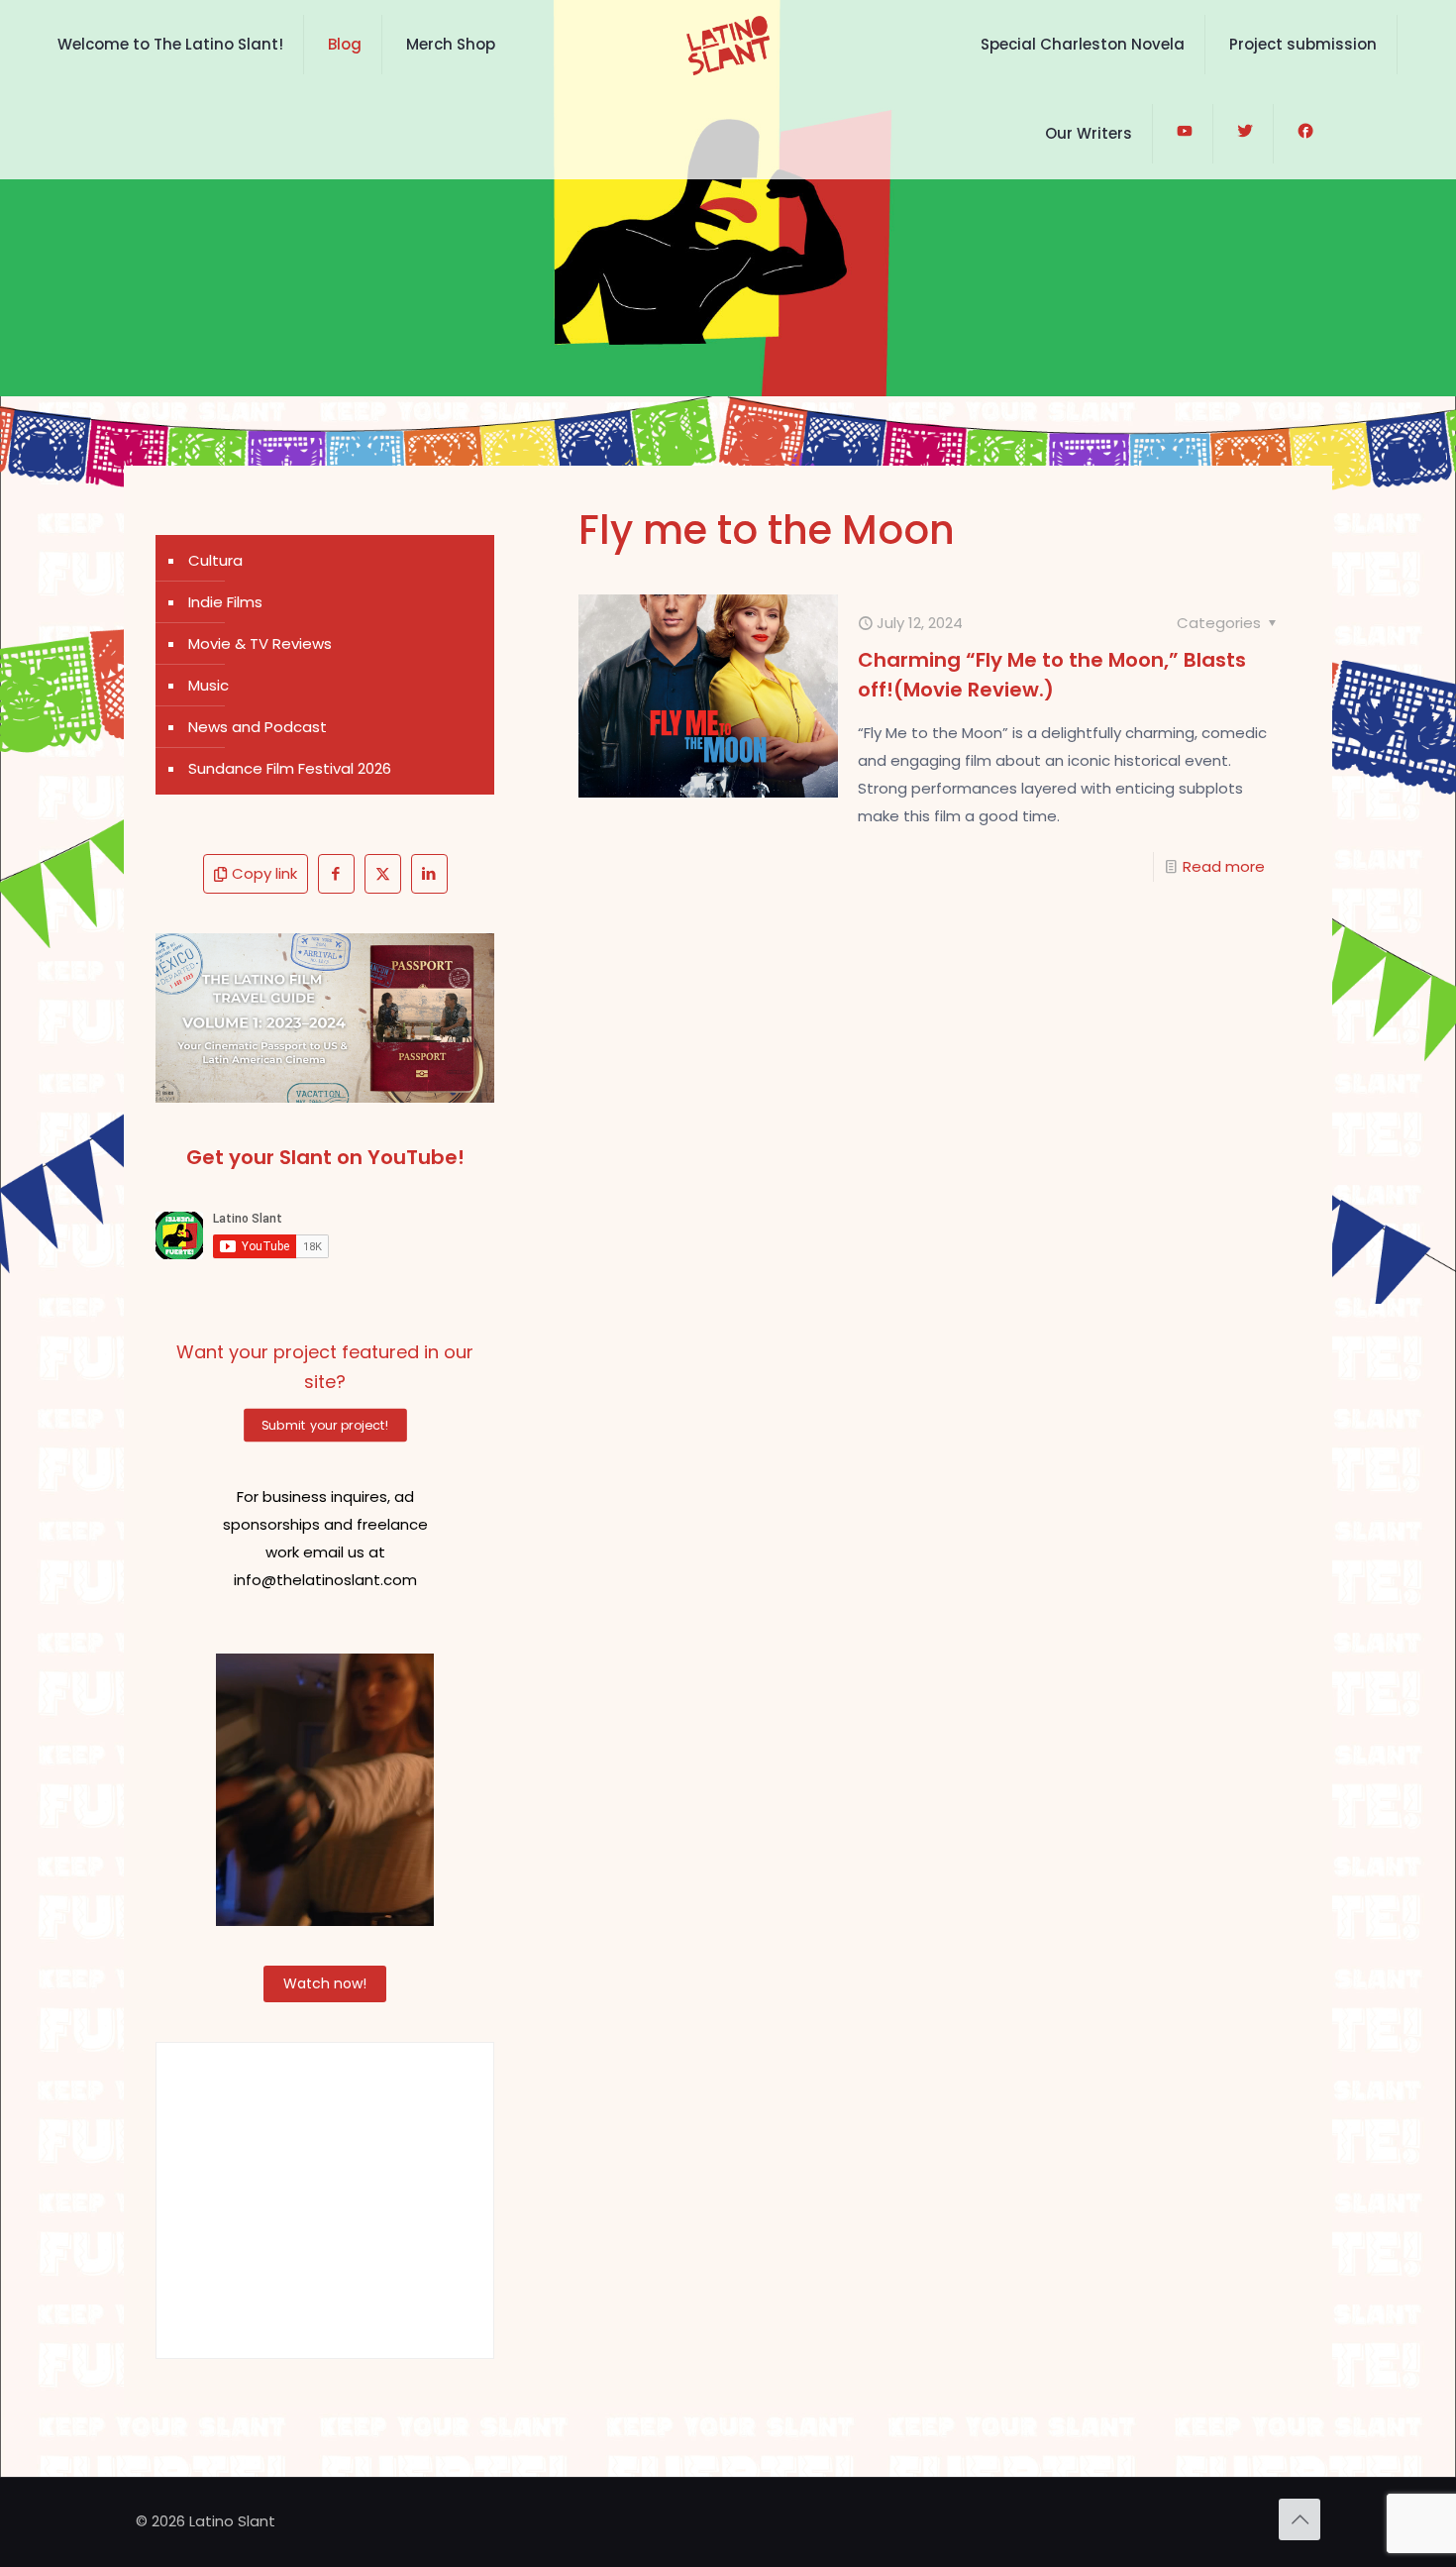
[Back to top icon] (1300, 2519)
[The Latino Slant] (728, 45)
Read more (1224, 866)
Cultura (215, 560)
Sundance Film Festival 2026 (290, 768)
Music (208, 685)
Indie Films (225, 602)
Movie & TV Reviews (260, 643)
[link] (325, 1018)
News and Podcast (258, 727)
